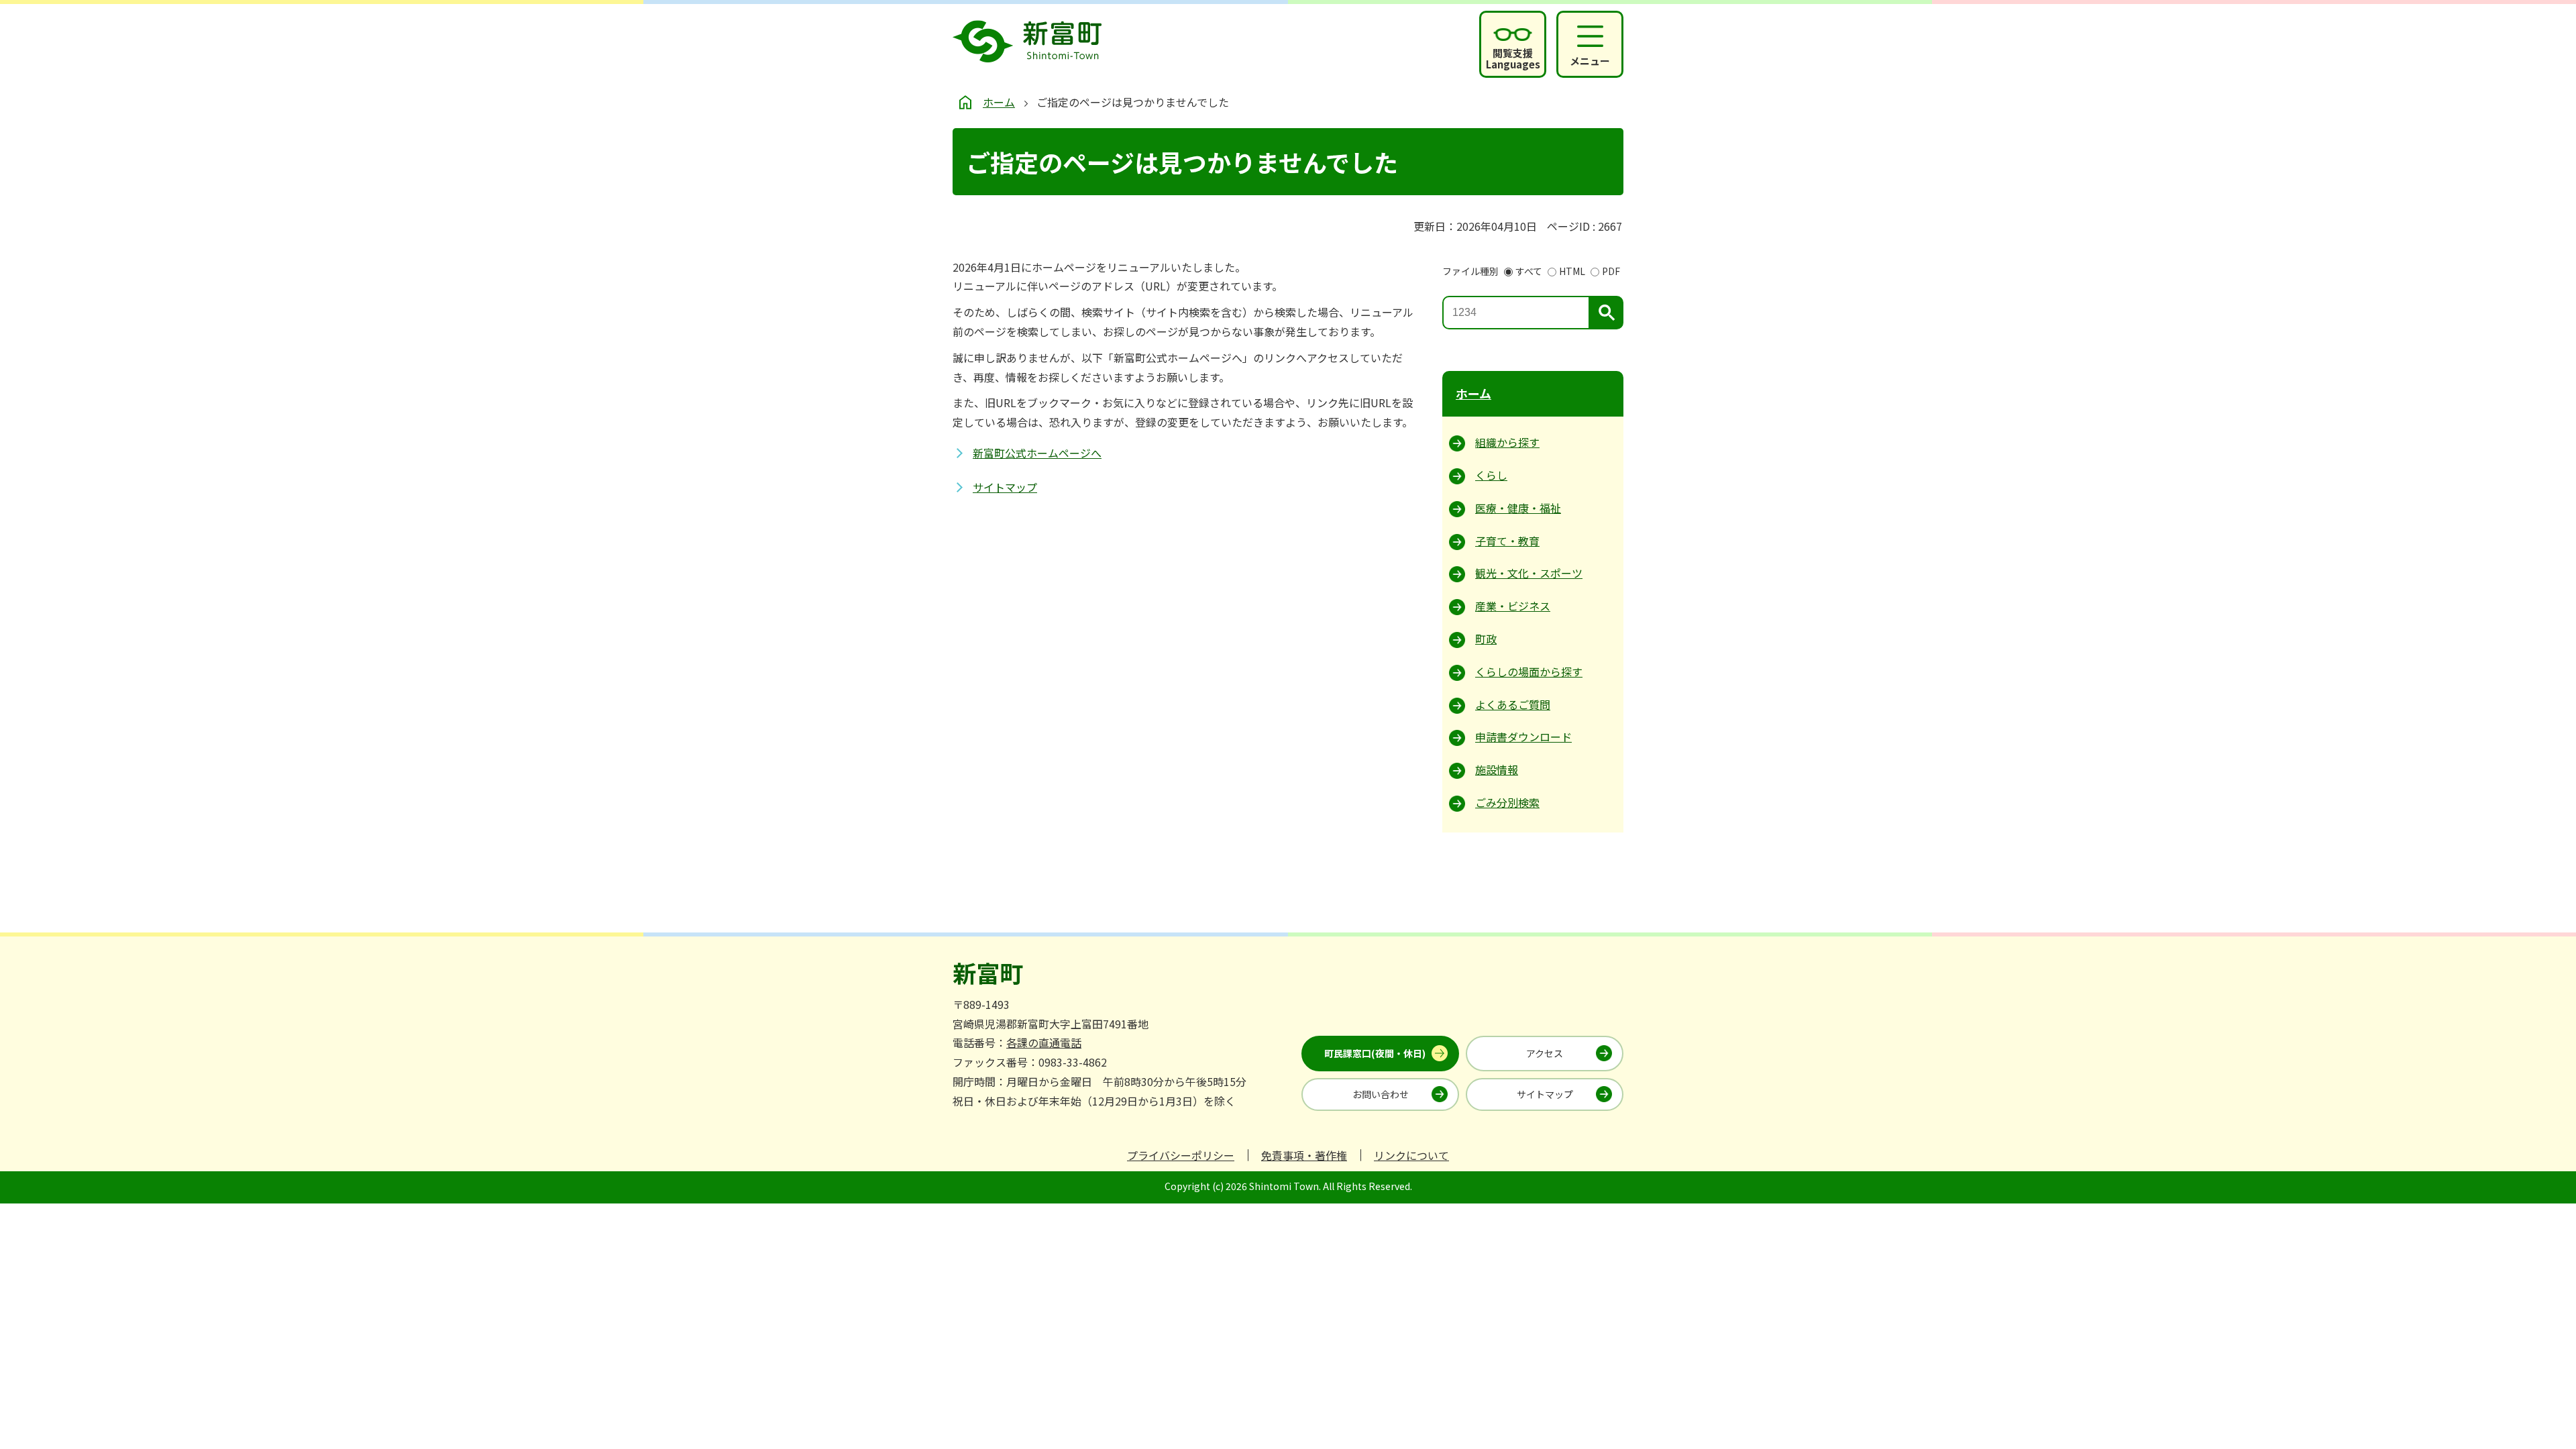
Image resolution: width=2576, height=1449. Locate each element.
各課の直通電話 (1044, 1042)
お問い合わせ (1381, 1094)
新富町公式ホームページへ (1037, 453)
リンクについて (1411, 1155)
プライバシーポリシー (1181, 1155)
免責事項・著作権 (1304, 1155)
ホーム (999, 102)
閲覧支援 (1513, 58)
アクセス (1545, 1053)
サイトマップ (1005, 487)
